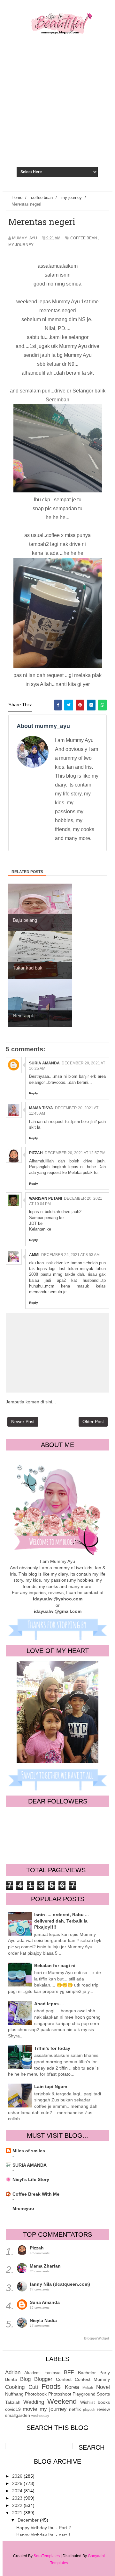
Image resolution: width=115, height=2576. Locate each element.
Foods (51, 2386)
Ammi (34, 1255)
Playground (84, 2394)
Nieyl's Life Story (31, 2179)
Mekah (88, 2388)
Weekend (62, 2401)
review (103, 2409)
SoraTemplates (47, 2556)
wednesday (40, 2416)
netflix (75, 2409)
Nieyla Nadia (43, 2320)
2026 (18, 2476)
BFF (69, 2372)
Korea (72, 2387)
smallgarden (18, 2415)
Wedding (34, 2402)
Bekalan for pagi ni (55, 1966)
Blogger (43, 2379)
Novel (103, 2387)
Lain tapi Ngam (51, 2086)
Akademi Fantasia (42, 2373)
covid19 (13, 2409)
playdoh (89, 2410)
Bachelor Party (94, 2373)
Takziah (13, 2402)
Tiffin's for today (52, 2048)
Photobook (36, 2394)
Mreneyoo (23, 2208)
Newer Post (23, 1422)
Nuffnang (14, 2394)
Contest (64, 2379)
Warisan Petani (46, 1198)
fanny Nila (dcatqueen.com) (60, 2284)
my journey (21, 245)
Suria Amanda (44, 1063)
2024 (18, 2491)
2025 (18, 2483)
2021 (18, 2513)
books (104, 2402)
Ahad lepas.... (49, 2004)
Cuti (33, 2387)
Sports (103, 2394)
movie (30, 2409)
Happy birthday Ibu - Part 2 (44, 2528)
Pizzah (36, 1153)
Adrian (13, 2372)
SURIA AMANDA (30, 2165)
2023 (18, 2498)
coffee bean (84, 238)
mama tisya (41, 1108)
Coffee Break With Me (36, 2194)
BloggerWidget (97, 2338)
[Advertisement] (57, 116)
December (29, 2520)
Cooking (15, 2387)
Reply (34, 1093)
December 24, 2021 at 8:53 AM (70, 1255)
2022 (18, 2505)
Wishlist (88, 2403)
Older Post (93, 1422)
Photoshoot (60, 2394)
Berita (11, 2379)
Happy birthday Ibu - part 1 (43, 2535)
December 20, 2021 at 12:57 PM (75, 1153)
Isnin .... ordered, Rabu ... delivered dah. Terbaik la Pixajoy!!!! (61, 1921)
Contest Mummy (92, 2379)
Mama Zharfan (45, 2266)
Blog (25, 2379)
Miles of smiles (29, 2151)
